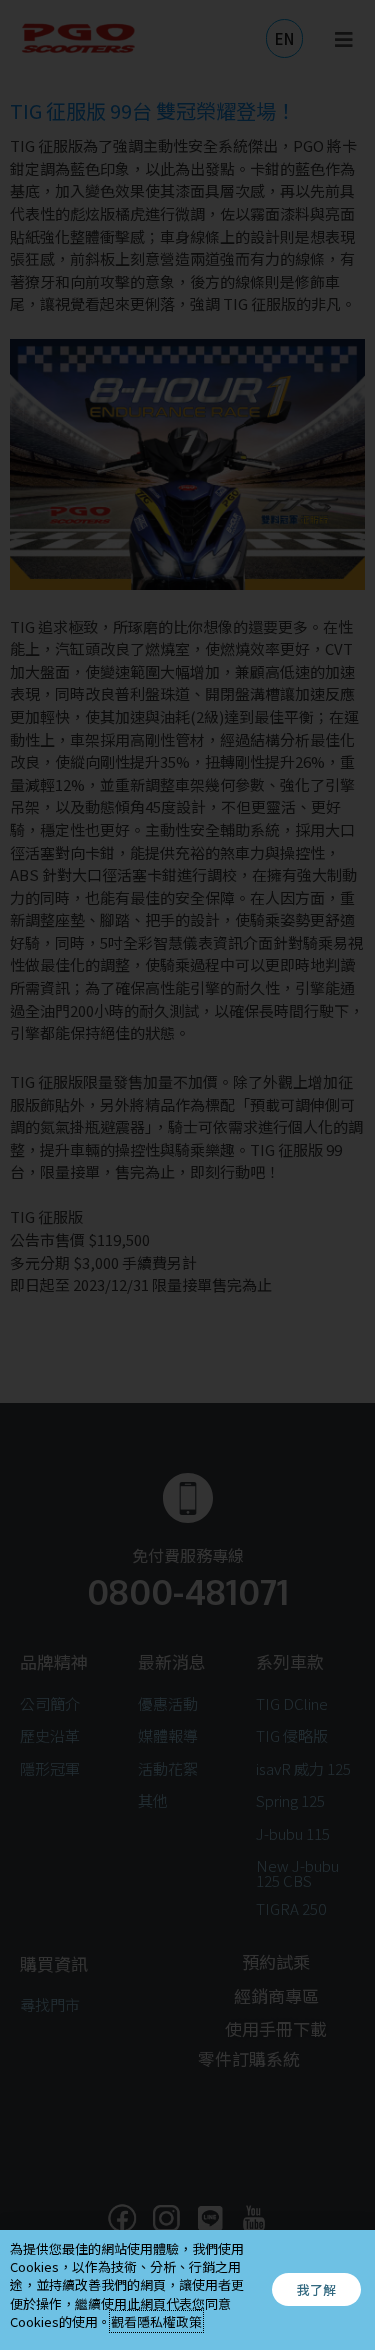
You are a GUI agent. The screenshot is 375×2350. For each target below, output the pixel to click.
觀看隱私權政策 (156, 2321)
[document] (187, 1175)
